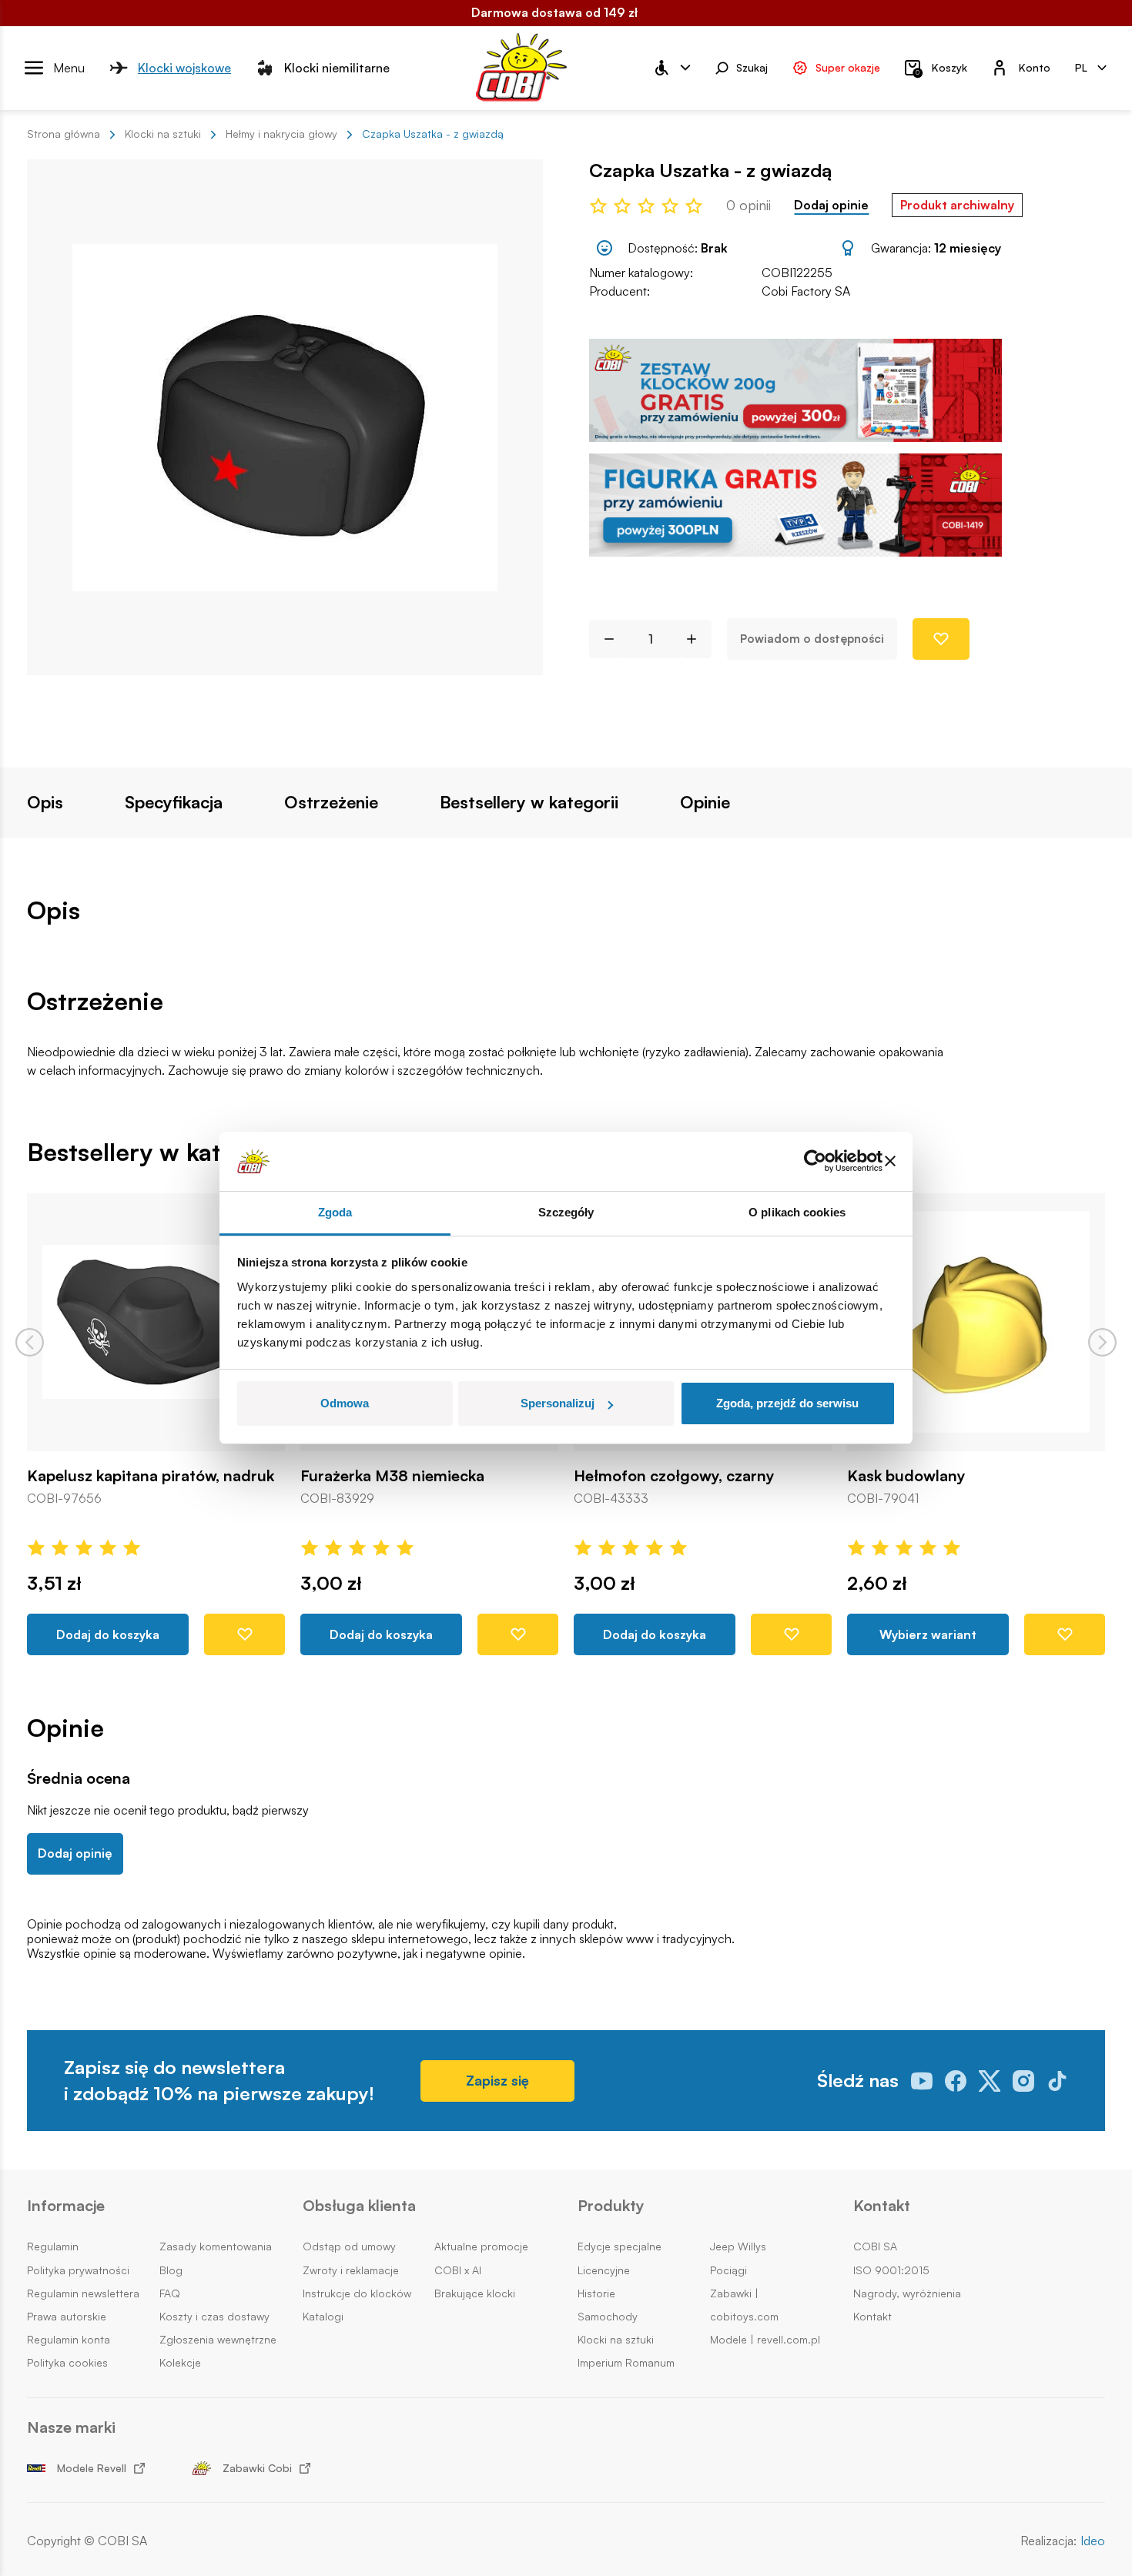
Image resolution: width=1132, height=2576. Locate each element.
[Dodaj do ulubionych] (941, 639)
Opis (45, 802)
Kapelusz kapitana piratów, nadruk (151, 1476)
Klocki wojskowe (184, 67)
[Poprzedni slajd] (30, 1342)
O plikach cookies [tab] (797, 1212)
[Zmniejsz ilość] (603, 639)
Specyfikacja (174, 802)
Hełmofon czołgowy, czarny (674, 1476)
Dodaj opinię (75, 1853)
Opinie (705, 802)
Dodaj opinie (831, 205)
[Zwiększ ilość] (697, 639)
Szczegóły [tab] (566, 1212)
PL (1081, 67)
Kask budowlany (906, 1476)
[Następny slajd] (1102, 1342)
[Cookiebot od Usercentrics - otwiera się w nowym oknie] (815, 1162)
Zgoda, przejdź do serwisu (787, 1403)
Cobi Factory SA (806, 291)
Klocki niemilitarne (337, 67)
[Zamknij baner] (890, 1162)
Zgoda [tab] (335, 1212)
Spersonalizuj (558, 1403)
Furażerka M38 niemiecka (392, 1476)
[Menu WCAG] (671, 68)
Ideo (1093, 2541)
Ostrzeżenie (331, 802)
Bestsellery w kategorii (529, 802)
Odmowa (345, 1403)
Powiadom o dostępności (812, 639)
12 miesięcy (968, 248)
